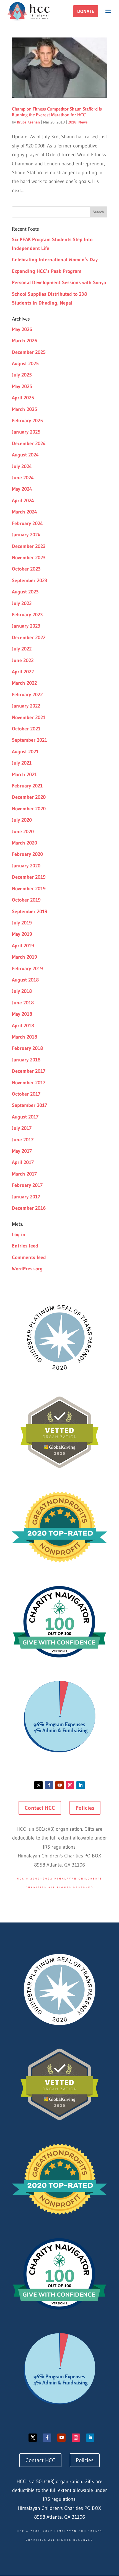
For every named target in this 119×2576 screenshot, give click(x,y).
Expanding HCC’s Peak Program (47, 271)
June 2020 (23, 832)
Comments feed (29, 1257)
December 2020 (29, 797)
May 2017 (22, 1151)
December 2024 (29, 443)
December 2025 (29, 352)
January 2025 (26, 432)
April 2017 (23, 1162)
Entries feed (25, 1246)
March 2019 (24, 957)
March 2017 (24, 1174)
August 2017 (25, 1117)
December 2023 (29, 546)
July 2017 (22, 1128)
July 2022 (22, 649)
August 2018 (25, 980)
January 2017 (26, 1197)
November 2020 (29, 809)
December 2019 (29, 877)
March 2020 (24, 843)
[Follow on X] (38, 1785)
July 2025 (22, 375)
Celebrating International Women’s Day (55, 260)
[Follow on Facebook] (49, 1785)
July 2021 (22, 763)
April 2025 (23, 398)
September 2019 (30, 911)
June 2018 (23, 1003)
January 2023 (26, 626)
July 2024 (22, 466)
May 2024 (22, 489)
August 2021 (25, 752)
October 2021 (26, 729)
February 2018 (27, 1048)
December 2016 (29, 1208)
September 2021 (29, 740)
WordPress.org (27, 1269)
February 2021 (27, 786)
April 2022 (23, 672)
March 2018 (24, 1037)
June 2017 (23, 1140)
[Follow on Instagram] (70, 1785)
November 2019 (29, 889)
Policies (85, 1808)
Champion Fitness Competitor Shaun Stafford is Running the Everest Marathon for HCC (57, 112)
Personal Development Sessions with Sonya (59, 283)
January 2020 (26, 866)
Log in (19, 1235)
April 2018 (23, 1026)
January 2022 (26, 706)
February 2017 (27, 1185)
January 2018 (26, 1060)
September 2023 (30, 580)
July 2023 (22, 603)
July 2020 (22, 820)
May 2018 (22, 1014)
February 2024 (27, 523)
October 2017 (26, 1094)
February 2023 (27, 615)
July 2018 (22, 991)
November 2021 (29, 717)
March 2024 (24, 512)
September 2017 (29, 1105)
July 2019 (22, 923)
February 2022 (27, 695)
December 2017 (29, 1071)
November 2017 (29, 1083)
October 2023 (26, 569)
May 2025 (22, 386)
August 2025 (25, 364)
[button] (86, 11)
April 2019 (23, 946)
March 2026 (24, 341)
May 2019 (22, 934)
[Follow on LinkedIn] (81, 1785)
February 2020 (27, 854)
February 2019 (27, 969)
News (83, 122)
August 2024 (25, 455)
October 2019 (26, 900)
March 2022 (24, 683)
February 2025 (27, 421)
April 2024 (23, 501)
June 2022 (23, 660)
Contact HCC (40, 1808)
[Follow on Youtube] (59, 1785)
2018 (72, 122)
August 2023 (25, 592)
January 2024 (26, 535)
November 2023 (29, 558)
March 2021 (24, 775)
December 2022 (29, 638)
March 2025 (24, 409)
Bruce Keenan (28, 122)
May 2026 (22, 329)
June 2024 (23, 478)
